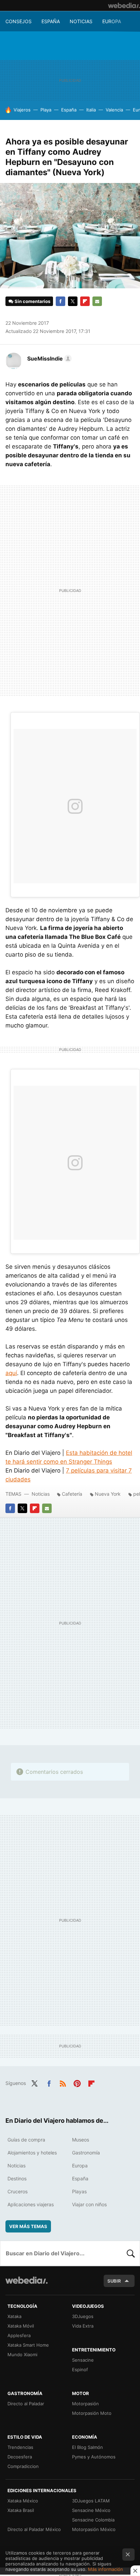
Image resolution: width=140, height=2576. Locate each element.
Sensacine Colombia (93, 2520)
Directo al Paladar (26, 2404)
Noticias (81, 21)
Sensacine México (91, 2510)
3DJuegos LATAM (91, 2501)
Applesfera (19, 2335)
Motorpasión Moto (92, 2413)
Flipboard (85, 301)
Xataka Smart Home (28, 2345)
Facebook (60, 301)
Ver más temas (28, 2226)
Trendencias (20, 2447)
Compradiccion (23, 2466)
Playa (46, 110)
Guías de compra (26, 2140)
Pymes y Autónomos (94, 2457)
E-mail (97, 301)
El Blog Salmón (87, 2447)
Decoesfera (20, 2457)
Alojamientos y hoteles (32, 2153)
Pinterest (77, 2083)
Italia (91, 110)
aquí (11, 1373)
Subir (114, 2281)
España (51, 21)
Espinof (80, 2369)
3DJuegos (83, 2316)
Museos (81, 2140)
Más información (106, 2569)
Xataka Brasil (21, 2510)
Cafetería (72, 1494)
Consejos (19, 21)
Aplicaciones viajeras (31, 2204)
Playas (79, 2191)
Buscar (131, 2253)
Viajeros (22, 110)
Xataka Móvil (21, 2326)
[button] (48, 359)
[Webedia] (124, 5)
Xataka (14, 2316)
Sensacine (83, 2360)
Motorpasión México (94, 2529)
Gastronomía (86, 2153)
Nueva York (108, 1494)
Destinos (17, 2178)
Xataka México (23, 2501)
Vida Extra (83, 2326)
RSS (63, 2083)
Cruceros (17, 2191)
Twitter (73, 301)
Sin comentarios (32, 301)
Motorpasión (85, 2404)
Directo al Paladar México (34, 2529)
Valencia (114, 110)
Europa (112, 21)
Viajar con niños (89, 2204)
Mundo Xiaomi (22, 2354)
